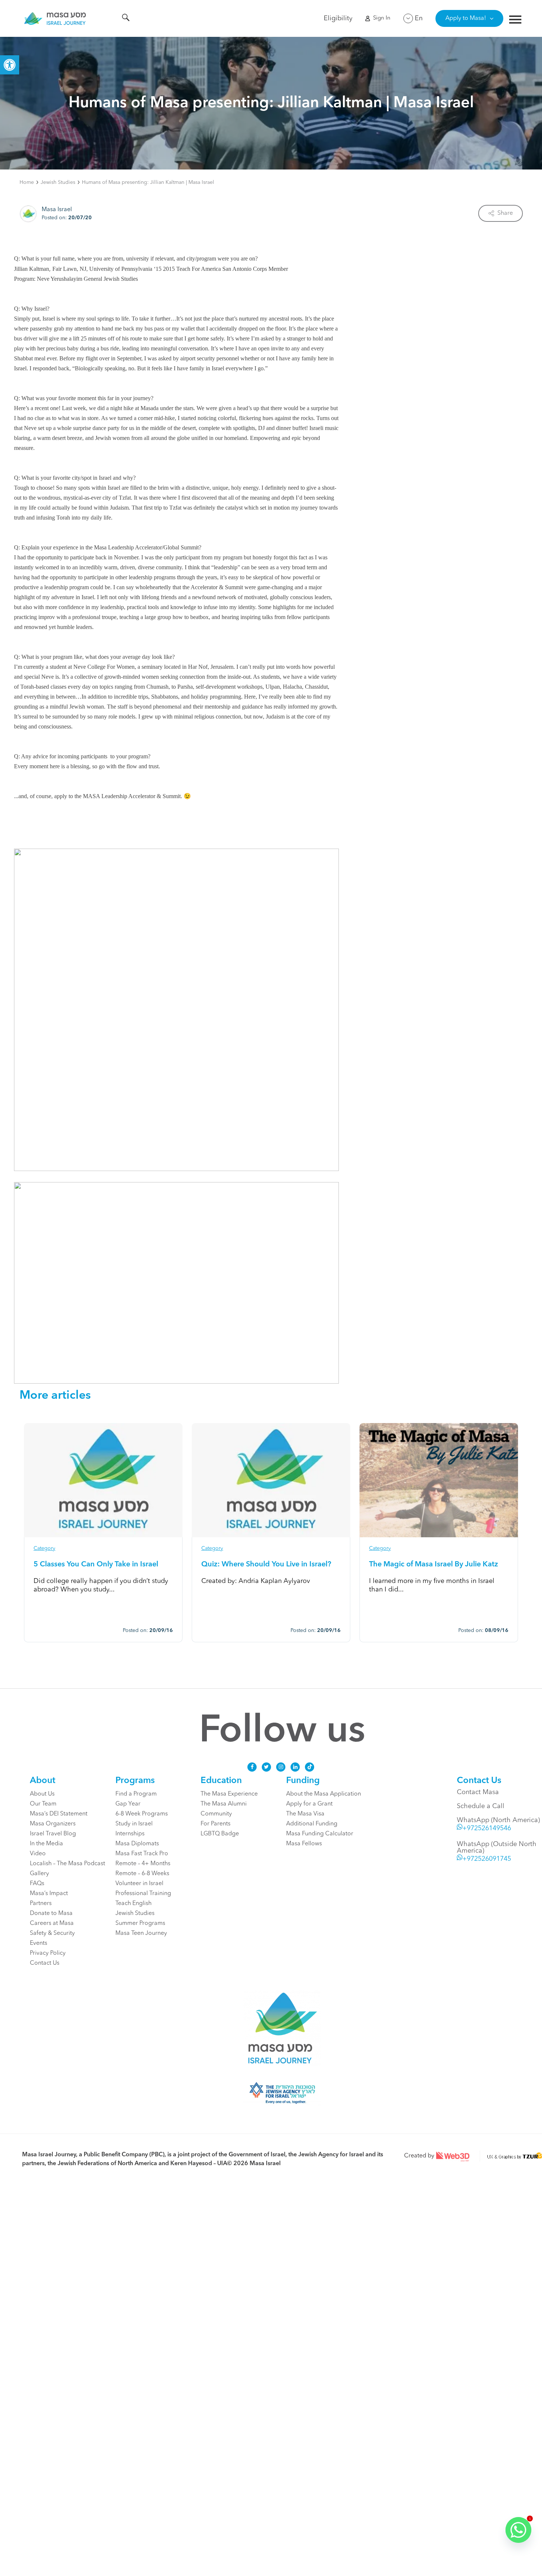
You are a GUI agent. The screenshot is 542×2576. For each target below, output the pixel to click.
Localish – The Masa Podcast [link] (67, 1864)
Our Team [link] (43, 1804)
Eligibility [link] (338, 18)
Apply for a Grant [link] (309, 1804)
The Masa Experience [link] (229, 1794)
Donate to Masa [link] (51, 1913)
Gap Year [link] (128, 1804)
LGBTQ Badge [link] (220, 1834)
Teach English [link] (133, 1904)
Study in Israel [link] (134, 1824)
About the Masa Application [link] (324, 1794)
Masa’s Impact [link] (49, 1894)
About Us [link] (42, 1794)
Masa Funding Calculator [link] (320, 1834)
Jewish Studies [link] (58, 182)
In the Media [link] (46, 1844)
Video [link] (38, 1854)
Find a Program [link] (136, 1794)
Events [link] (39, 1943)
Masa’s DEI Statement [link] (59, 1814)
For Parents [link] (216, 1824)
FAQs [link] (37, 1884)
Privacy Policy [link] (48, 1953)
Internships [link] (130, 1834)
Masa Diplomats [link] (137, 1844)
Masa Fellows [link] (304, 1844)
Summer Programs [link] (140, 1923)
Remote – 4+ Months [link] (143, 1864)
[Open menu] (515, 20)
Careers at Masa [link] (52, 1923)
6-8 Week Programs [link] (142, 1814)
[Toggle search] (126, 19)
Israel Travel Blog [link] (53, 1834)
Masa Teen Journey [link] (141, 1933)
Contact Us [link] (45, 1963)
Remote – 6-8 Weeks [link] (142, 1874)
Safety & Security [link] (52, 1933)
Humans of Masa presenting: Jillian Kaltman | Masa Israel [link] (148, 182)
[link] (10, 65)
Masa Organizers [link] (53, 1824)
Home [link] (27, 182)
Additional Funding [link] (312, 1824)
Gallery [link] (39, 1874)
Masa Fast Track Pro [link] (142, 1854)
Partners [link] (41, 1904)
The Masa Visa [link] (305, 1814)
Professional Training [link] (143, 1894)
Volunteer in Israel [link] (139, 1884)
